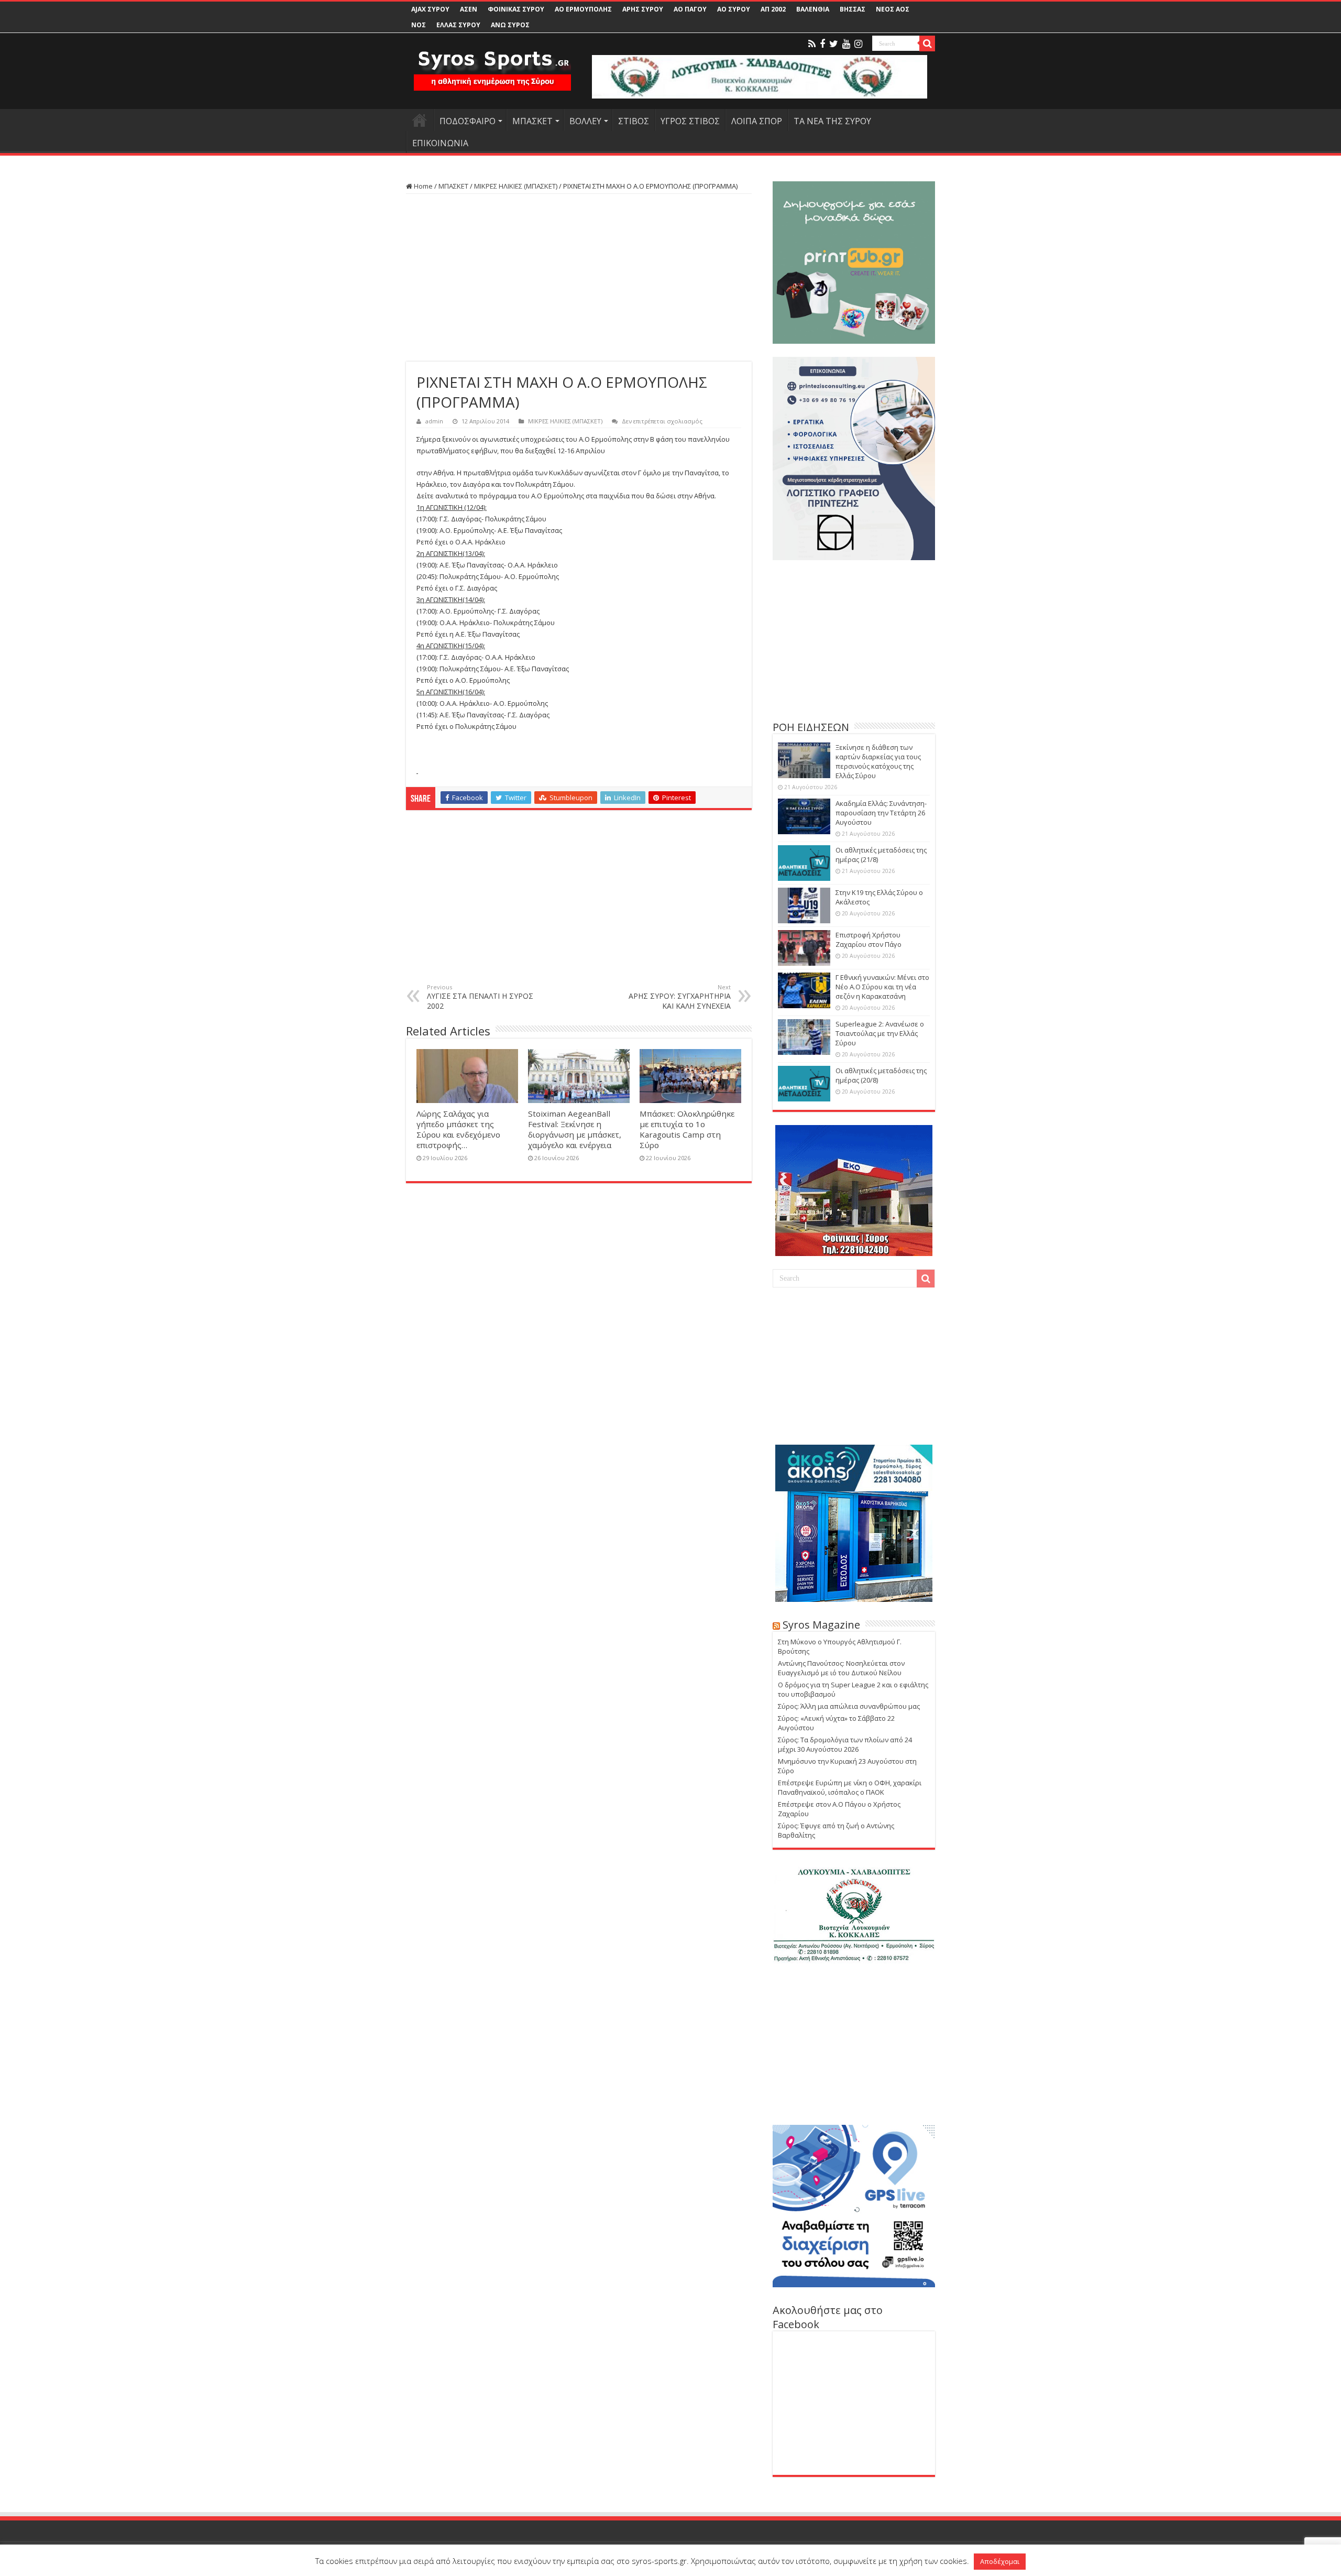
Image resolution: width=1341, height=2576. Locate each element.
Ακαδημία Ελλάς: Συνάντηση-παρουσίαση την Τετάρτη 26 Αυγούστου (881, 813)
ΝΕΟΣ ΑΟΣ (893, 9)
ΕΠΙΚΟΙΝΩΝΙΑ (440, 143)
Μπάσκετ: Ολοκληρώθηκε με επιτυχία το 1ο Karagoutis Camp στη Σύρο (687, 1129)
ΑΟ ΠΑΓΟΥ (690, 9)
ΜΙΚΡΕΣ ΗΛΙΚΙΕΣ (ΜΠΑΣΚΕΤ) (516, 186)
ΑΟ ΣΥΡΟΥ (734, 9)
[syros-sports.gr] (492, 64)
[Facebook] (822, 44)
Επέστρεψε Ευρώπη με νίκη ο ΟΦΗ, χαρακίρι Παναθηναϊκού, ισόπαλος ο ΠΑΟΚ (850, 1787)
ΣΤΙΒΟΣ (634, 121)
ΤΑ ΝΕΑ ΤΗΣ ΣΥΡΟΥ (832, 121)
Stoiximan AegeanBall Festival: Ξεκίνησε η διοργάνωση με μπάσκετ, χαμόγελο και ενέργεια (575, 1129)
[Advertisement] (579, 278)
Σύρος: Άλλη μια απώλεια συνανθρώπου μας (849, 1706)
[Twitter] (834, 44)
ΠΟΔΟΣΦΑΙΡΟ (468, 121)
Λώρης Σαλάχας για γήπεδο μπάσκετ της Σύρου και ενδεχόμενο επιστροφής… (458, 1129)
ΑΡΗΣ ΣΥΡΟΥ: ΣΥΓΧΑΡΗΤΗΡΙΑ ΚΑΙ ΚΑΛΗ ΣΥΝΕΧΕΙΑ (680, 997)
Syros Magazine (821, 1625)
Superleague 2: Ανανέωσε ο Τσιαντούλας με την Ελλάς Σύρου (880, 1033)
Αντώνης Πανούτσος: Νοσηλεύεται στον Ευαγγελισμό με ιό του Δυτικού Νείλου (841, 1668)
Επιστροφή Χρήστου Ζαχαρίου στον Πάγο (869, 940)
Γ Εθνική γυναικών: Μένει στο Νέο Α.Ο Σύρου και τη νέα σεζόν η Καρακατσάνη (882, 987)
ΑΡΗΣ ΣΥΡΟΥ (643, 9)
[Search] (927, 43)
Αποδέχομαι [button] (1000, 2561)
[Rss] (812, 44)
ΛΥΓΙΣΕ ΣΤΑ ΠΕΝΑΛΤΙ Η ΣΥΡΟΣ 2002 (480, 997)
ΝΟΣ (419, 25)
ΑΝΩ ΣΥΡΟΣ (510, 25)
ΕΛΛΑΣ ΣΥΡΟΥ (458, 25)
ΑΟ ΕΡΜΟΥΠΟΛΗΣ (583, 9)
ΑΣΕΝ (469, 9)
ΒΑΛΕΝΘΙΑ (813, 9)
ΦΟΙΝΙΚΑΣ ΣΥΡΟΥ (516, 9)
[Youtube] (846, 44)
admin (434, 421)
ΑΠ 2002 (773, 9)
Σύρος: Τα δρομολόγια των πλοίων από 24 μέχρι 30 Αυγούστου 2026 (845, 1744)
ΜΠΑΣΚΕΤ (532, 121)
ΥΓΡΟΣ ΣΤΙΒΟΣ (690, 121)
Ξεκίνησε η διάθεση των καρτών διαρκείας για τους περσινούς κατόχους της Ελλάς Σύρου (878, 761)
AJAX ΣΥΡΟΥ (430, 9)
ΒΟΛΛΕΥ (585, 121)
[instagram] (858, 44)
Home (422, 186)
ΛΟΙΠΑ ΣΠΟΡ (757, 121)
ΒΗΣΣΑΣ (853, 9)
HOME (420, 120)
